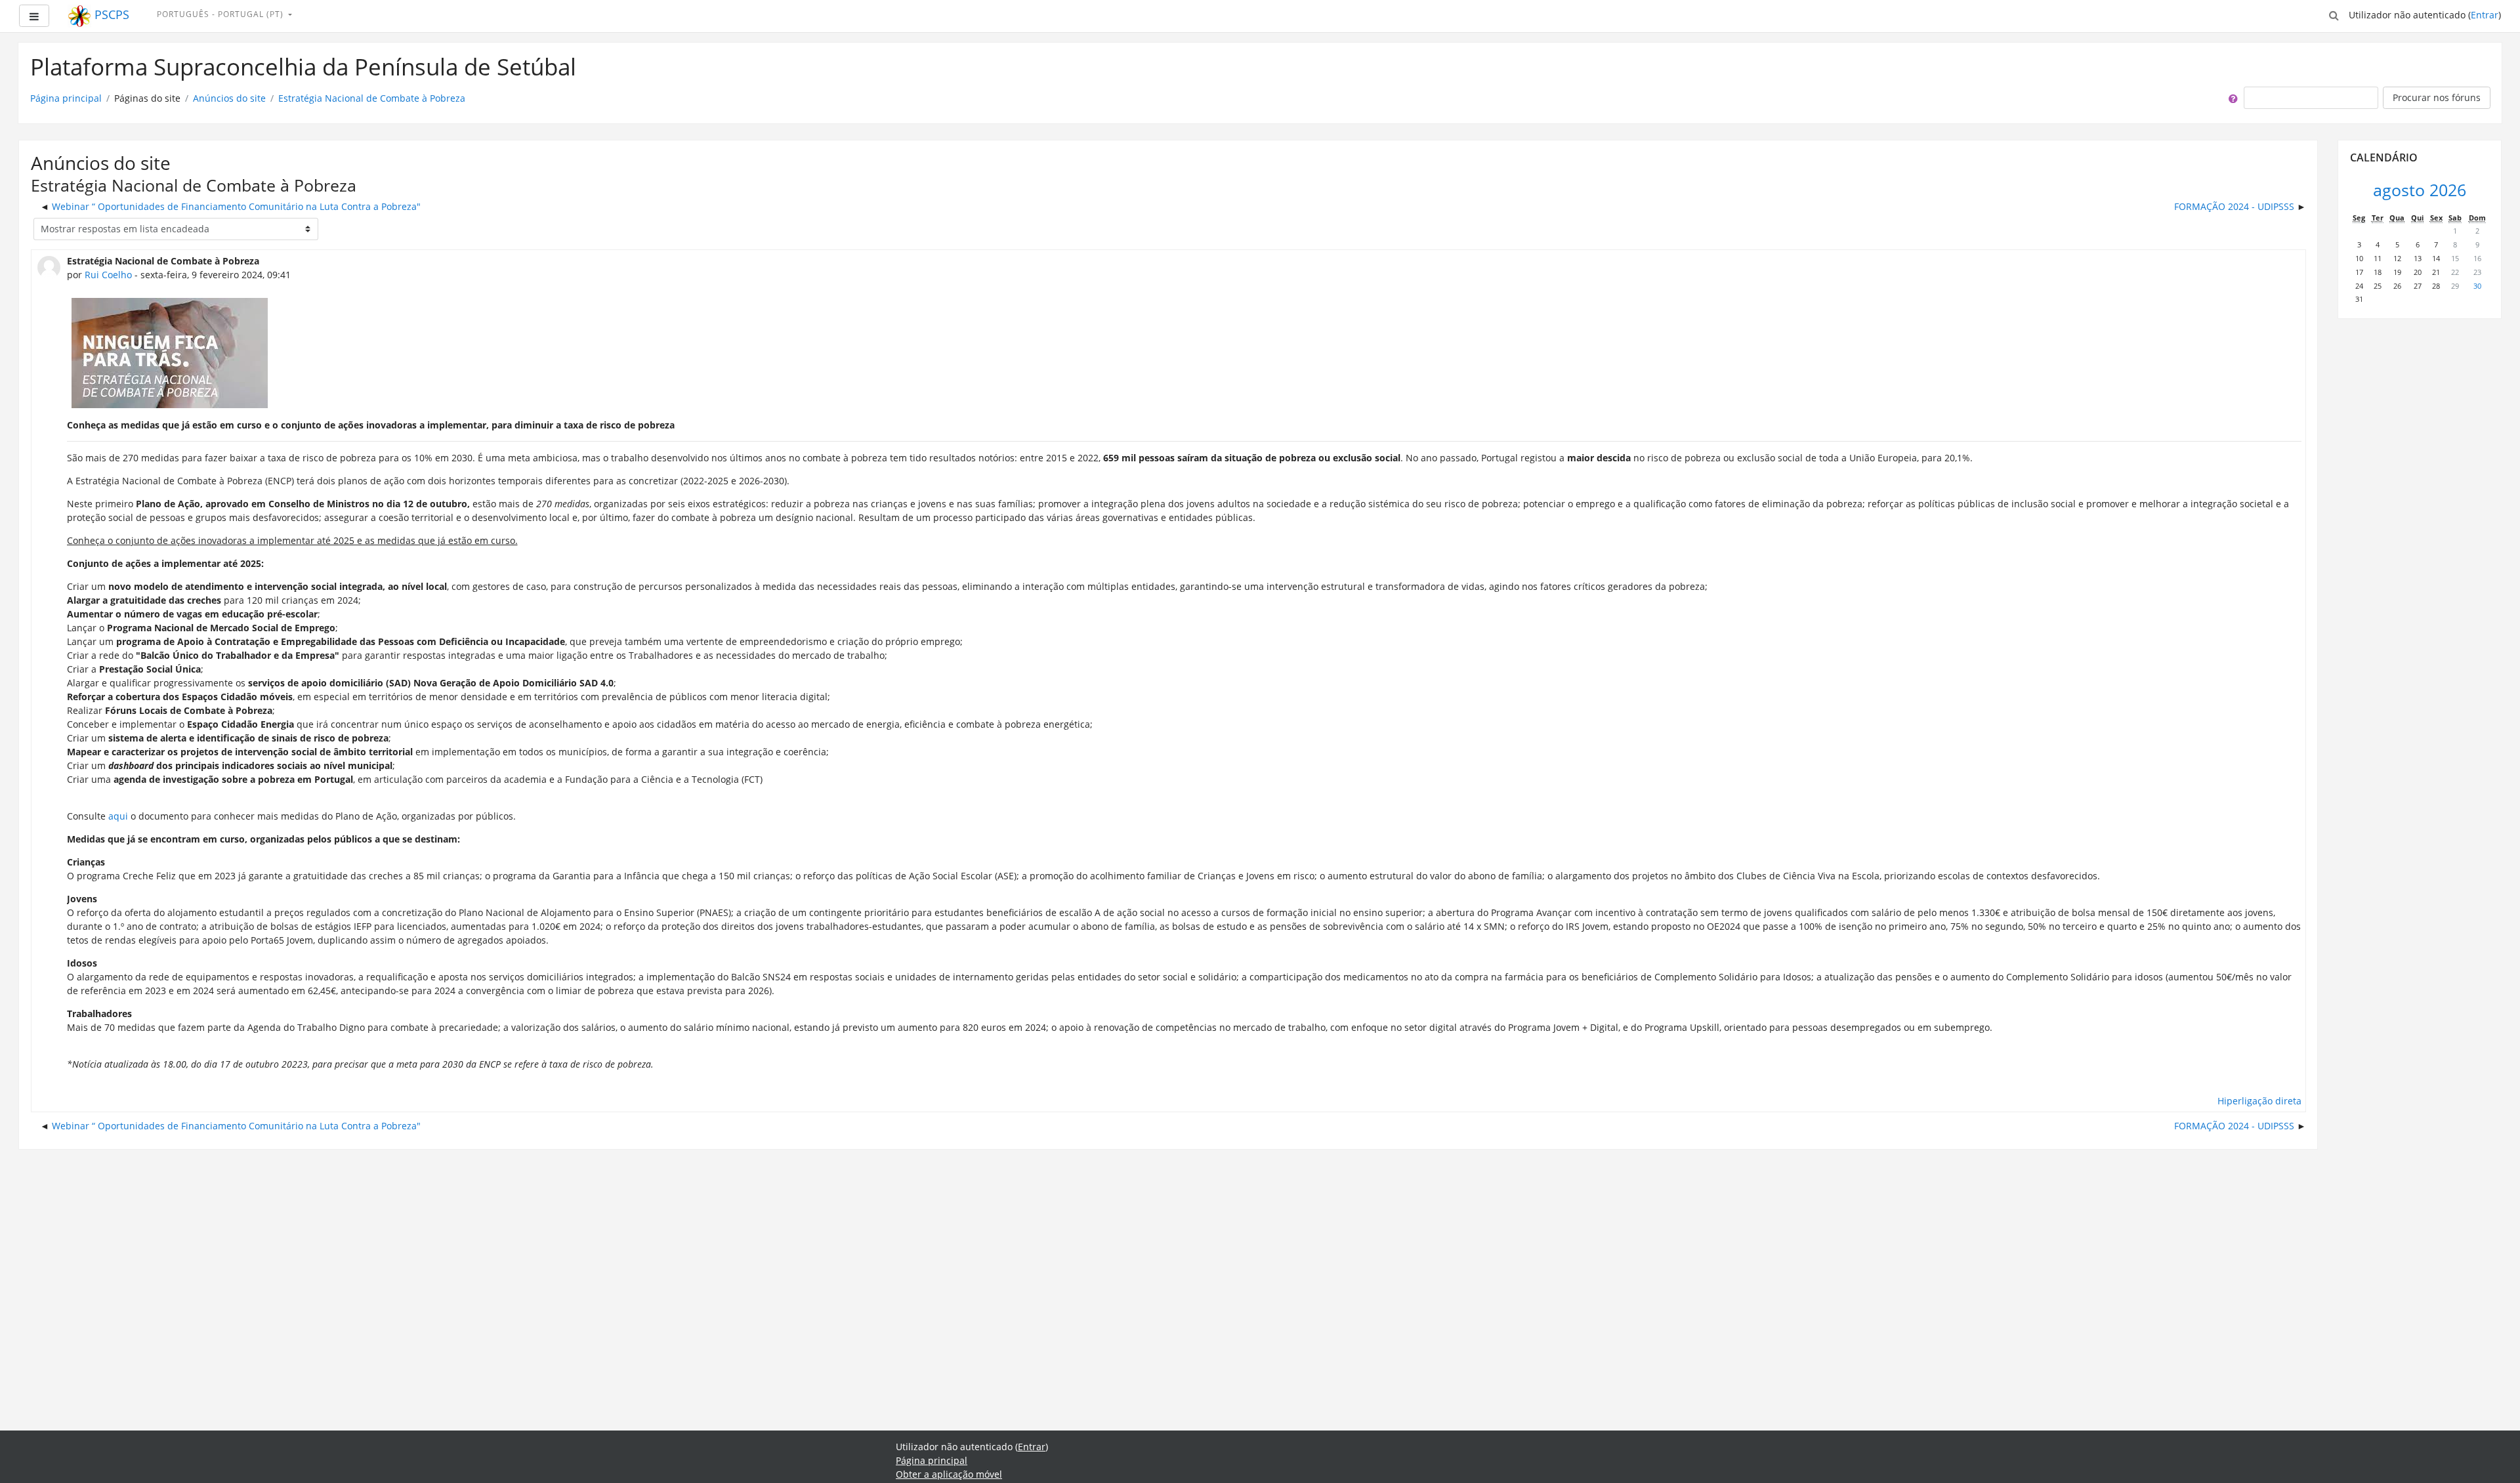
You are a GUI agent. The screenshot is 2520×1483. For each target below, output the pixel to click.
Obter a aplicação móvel (949, 1474)
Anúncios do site (229, 98)
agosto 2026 (2420, 190)
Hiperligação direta (2259, 1101)
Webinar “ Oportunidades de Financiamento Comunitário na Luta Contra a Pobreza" (236, 206)
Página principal (66, 98)
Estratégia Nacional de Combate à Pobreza (372, 98)
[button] (2334, 14)
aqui (119, 816)
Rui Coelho (108, 275)
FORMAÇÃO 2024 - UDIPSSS (2234, 206)
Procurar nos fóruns (2437, 97)
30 (2477, 286)
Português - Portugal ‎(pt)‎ (221, 14)
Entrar (2485, 15)
